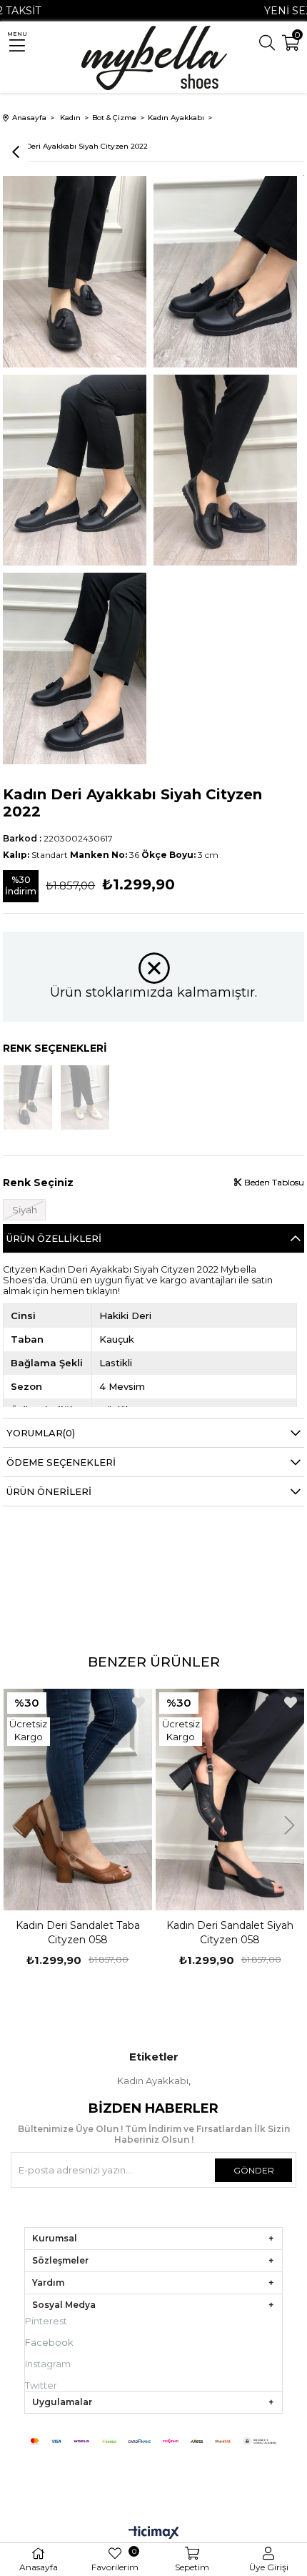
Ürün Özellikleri (54, 1238)
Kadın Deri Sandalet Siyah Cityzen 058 (78, 1933)
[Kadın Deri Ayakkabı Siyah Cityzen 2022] (28, 1097)
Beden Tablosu (273, 1182)
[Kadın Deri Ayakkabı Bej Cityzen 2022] (85, 1097)
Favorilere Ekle (139, 1702)
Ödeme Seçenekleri (61, 1462)
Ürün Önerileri (49, 1491)
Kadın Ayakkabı (153, 2081)
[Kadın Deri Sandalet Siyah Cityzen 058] (78, 1800)
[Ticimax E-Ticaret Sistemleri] (154, 2533)
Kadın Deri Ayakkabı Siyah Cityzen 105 (230, 1933)
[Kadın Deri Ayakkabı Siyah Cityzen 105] (230, 1800)
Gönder (254, 2170)
